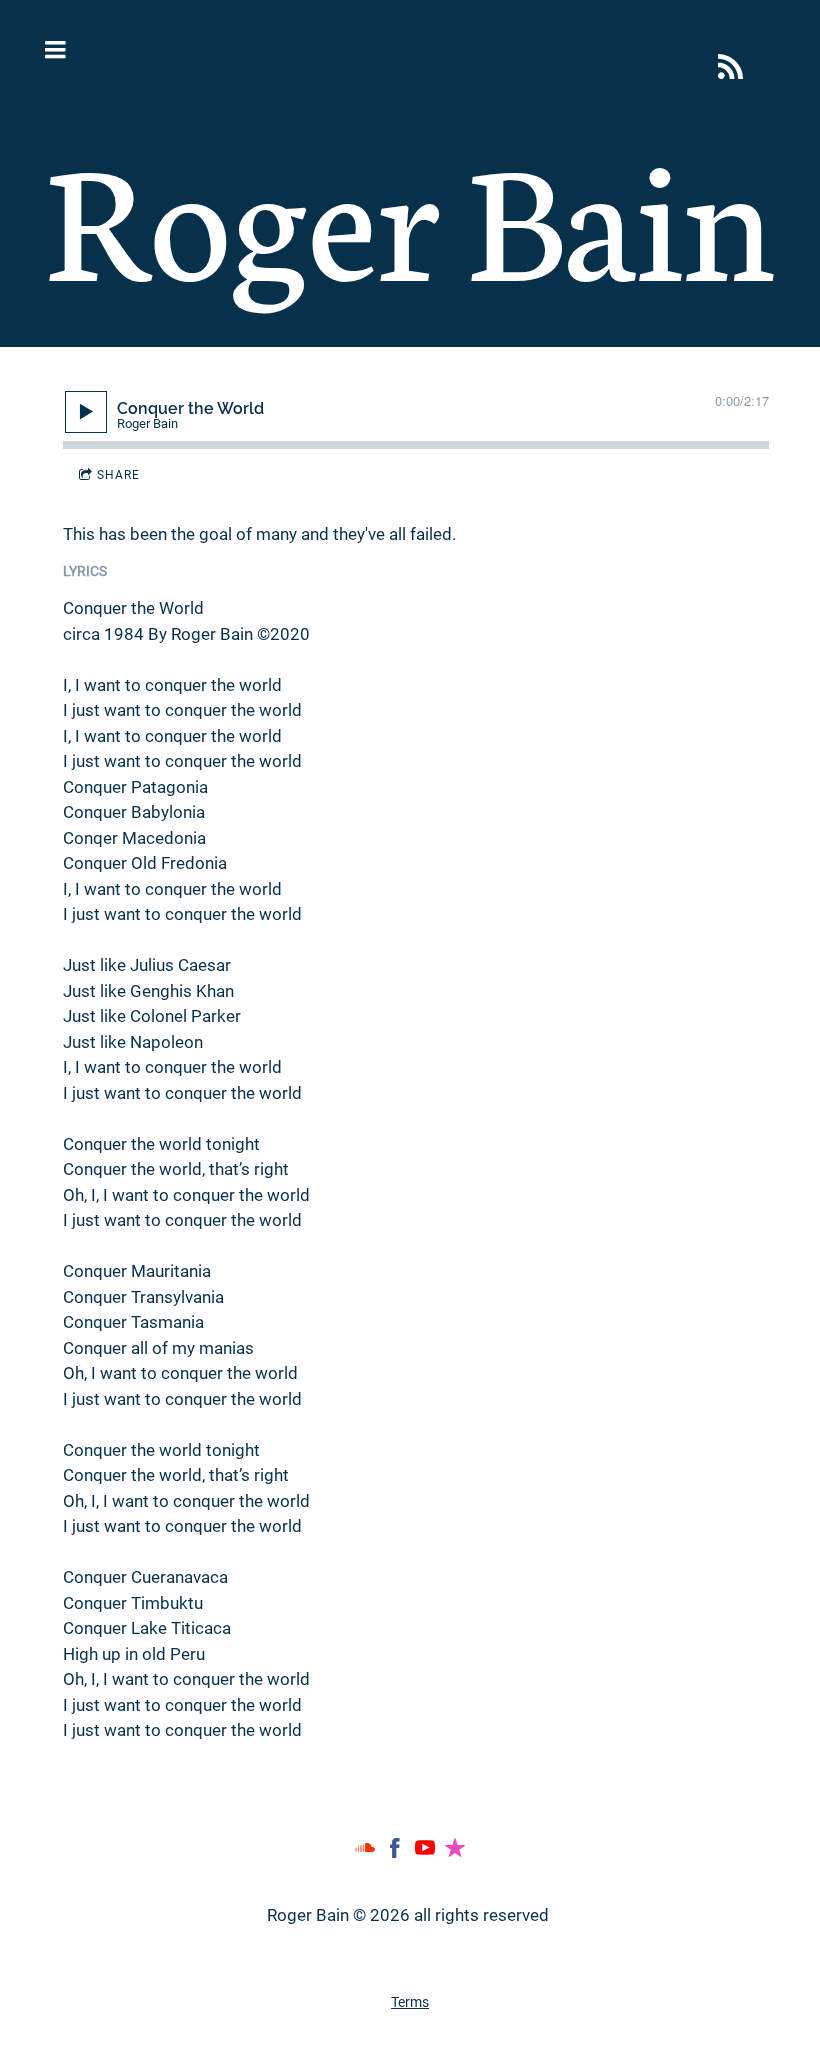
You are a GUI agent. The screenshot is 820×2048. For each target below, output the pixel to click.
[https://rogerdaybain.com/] (730, 66)
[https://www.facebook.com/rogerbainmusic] (395, 1852)
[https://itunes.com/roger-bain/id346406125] (455, 1852)
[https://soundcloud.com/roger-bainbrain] (365, 1852)
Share (118, 475)
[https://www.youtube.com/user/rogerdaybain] (425, 1852)
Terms (410, 2002)
